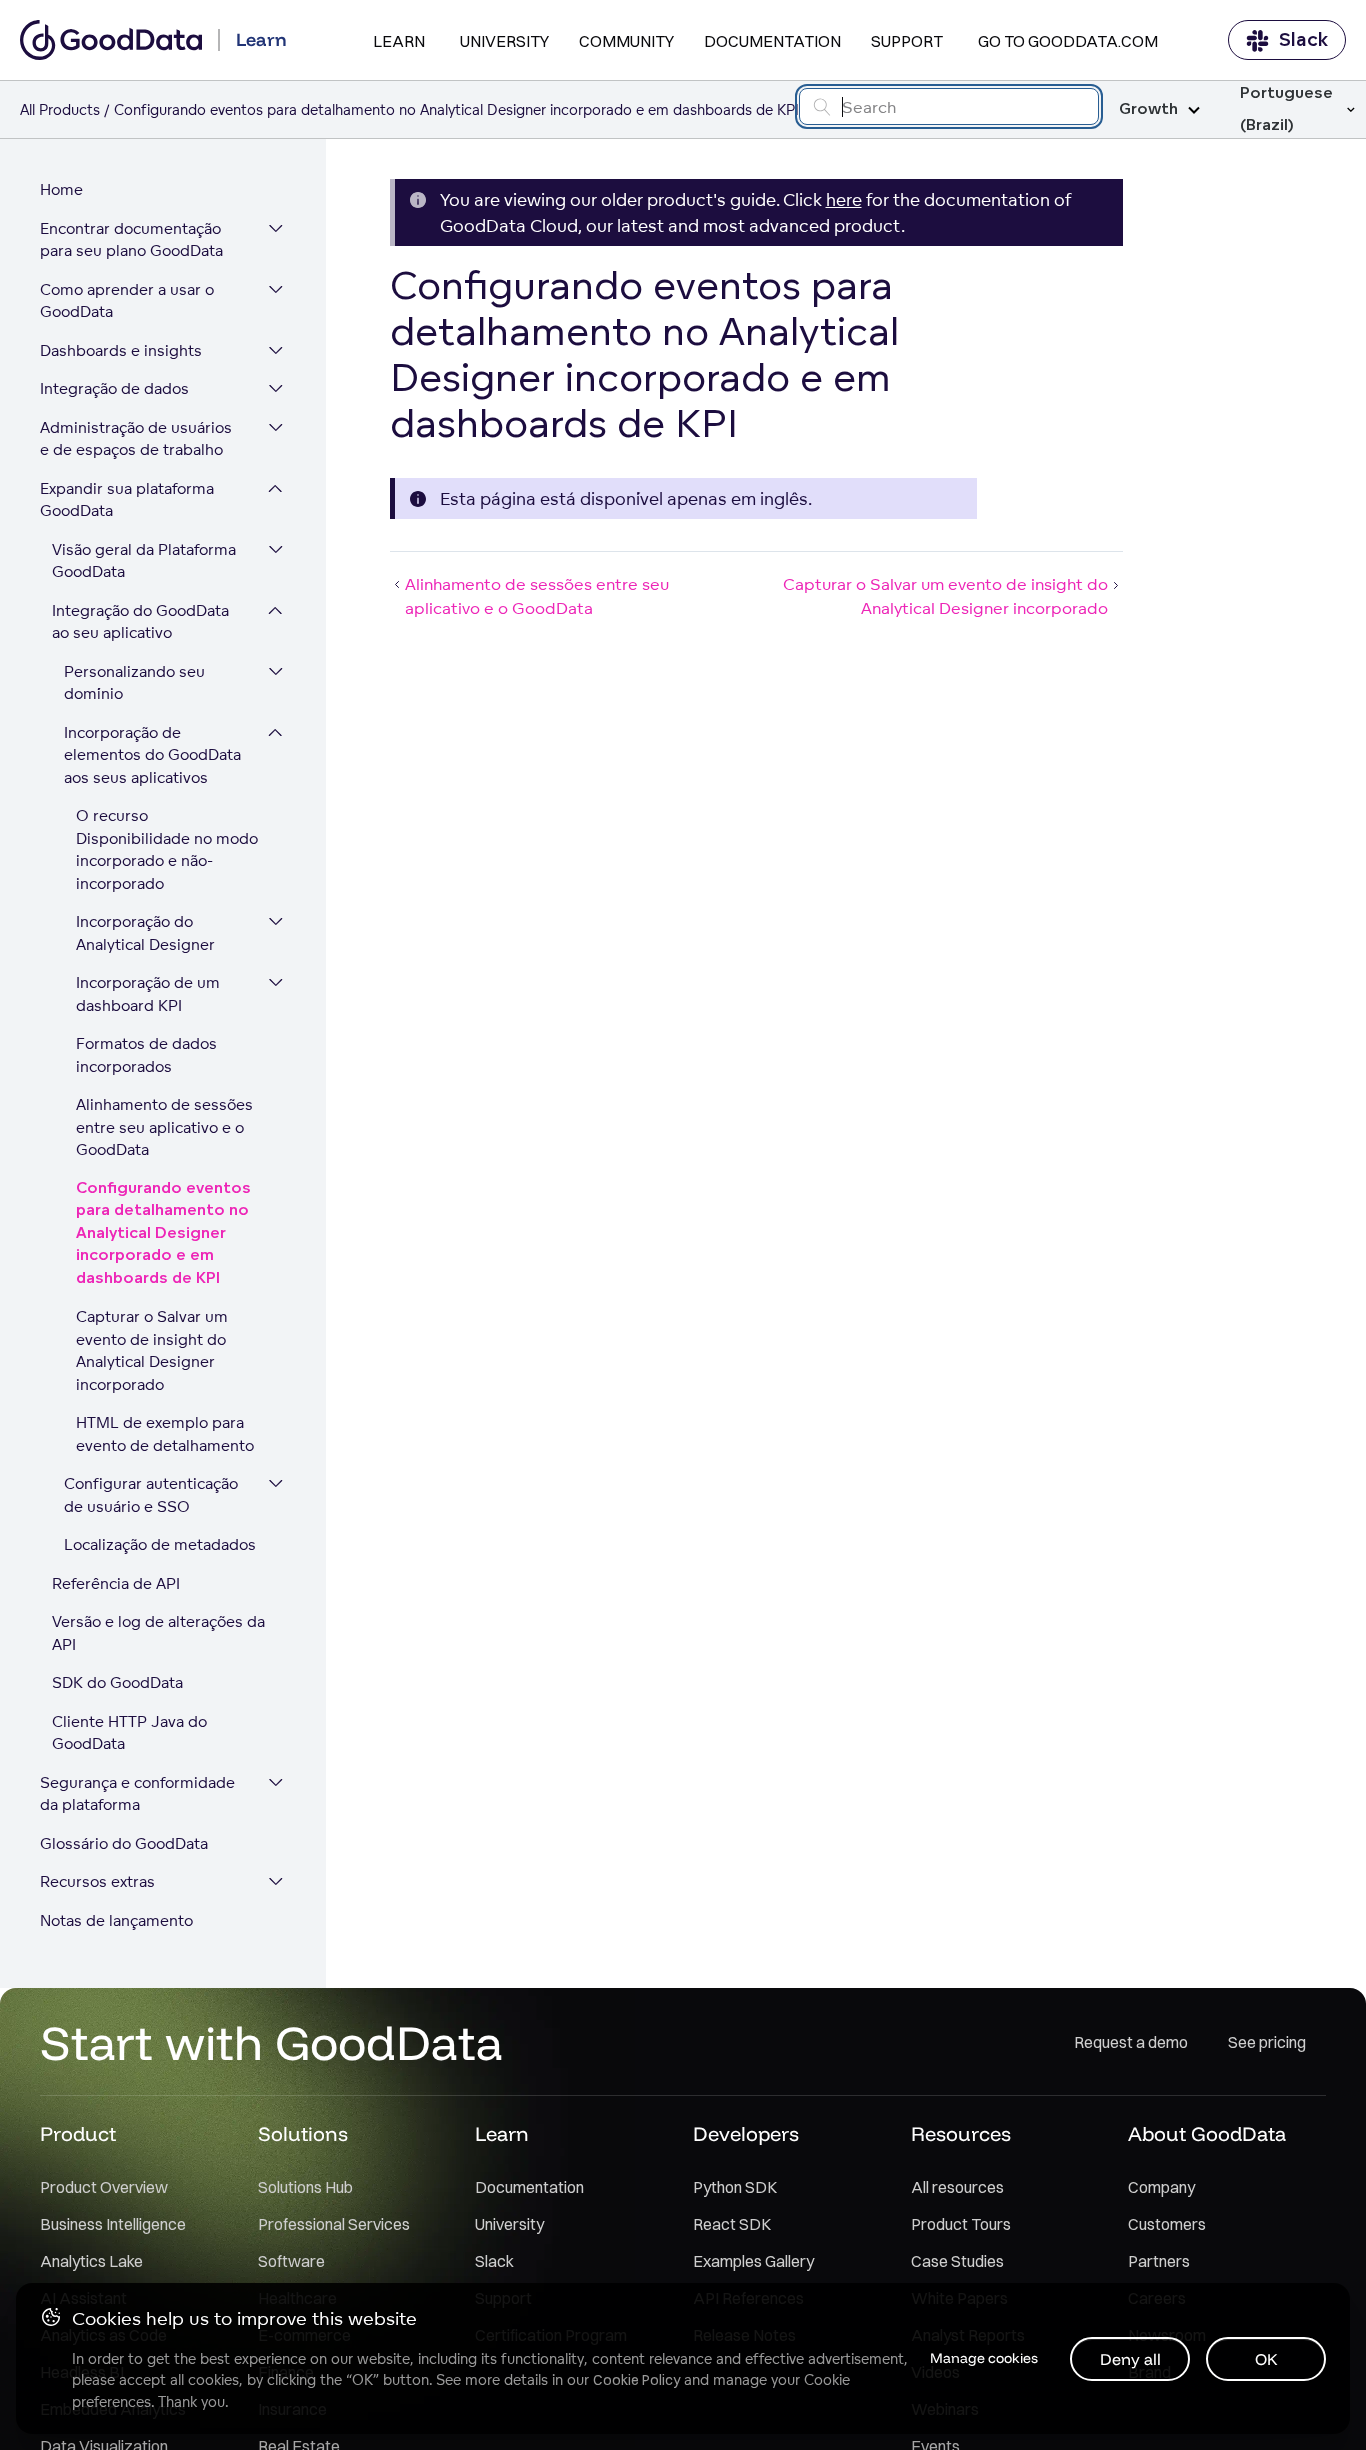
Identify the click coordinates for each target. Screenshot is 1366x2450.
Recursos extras (97, 1881)
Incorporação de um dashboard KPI (148, 994)
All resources (957, 2187)
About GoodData (1207, 2133)
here (844, 199)
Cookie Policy (636, 2380)
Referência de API (116, 1583)
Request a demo (1131, 2042)
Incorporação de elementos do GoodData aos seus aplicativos (152, 755)
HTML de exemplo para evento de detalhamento (165, 1434)
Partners (1159, 2261)
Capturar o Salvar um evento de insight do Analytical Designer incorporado (152, 1350)
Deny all (1130, 2359)
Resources (961, 2133)
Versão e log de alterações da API (158, 1633)
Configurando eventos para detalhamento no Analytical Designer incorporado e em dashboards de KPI (163, 1233)
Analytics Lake (91, 2261)
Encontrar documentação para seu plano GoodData (131, 240)
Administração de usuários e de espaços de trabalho (136, 439)
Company (1161, 2187)
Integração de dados (114, 388)
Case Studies (957, 2261)
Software (291, 2261)
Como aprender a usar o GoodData (127, 301)
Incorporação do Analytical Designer (145, 933)
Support (907, 41)
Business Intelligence (113, 2224)
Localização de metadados (160, 1544)
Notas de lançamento (116, 1920)
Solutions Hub (305, 2187)
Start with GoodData (271, 2042)
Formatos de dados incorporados (146, 1055)
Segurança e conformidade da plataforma (137, 1794)
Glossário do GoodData (124, 1843)
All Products (60, 109)
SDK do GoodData (117, 1682)
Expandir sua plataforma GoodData (127, 500)
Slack (1303, 40)
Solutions (303, 2133)
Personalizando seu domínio (134, 683)
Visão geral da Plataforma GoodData (144, 561)
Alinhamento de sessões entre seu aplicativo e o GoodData (164, 1127)
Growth (1148, 109)
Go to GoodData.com (1068, 41)
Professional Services (334, 2224)
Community (626, 41)
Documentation (772, 41)
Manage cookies (984, 2358)
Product (78, 2133)
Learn (399, 41)
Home (61, 189)
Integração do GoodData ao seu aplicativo (140, 622)
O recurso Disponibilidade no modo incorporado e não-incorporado (167, 849)
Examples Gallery (753, 2261)
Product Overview (104, 2187)
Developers (746, 2133)
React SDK (732, 2224)
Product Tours (961, 2224)
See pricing (1267, 2042)
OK (1266, 2359)
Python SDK (735, 2187)
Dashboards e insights (121, 350)
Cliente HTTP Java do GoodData (129, 1733)
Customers (1167, 2224)
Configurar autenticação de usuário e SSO (151, 1495)
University (504, 41)
